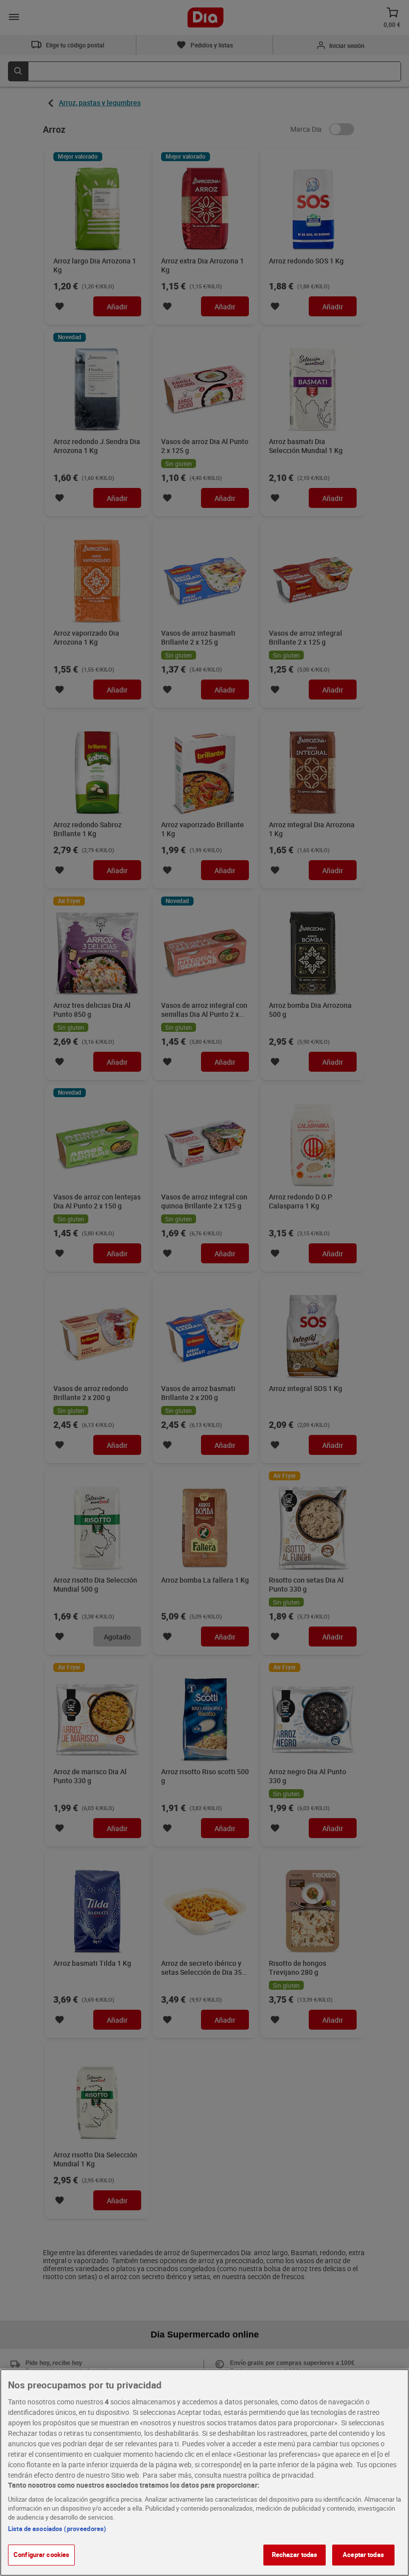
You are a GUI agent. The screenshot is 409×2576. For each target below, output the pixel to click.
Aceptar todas (363, 2555)
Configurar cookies (41, 2555)
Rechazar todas (295, 2555)
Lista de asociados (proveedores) (57, 2529)
